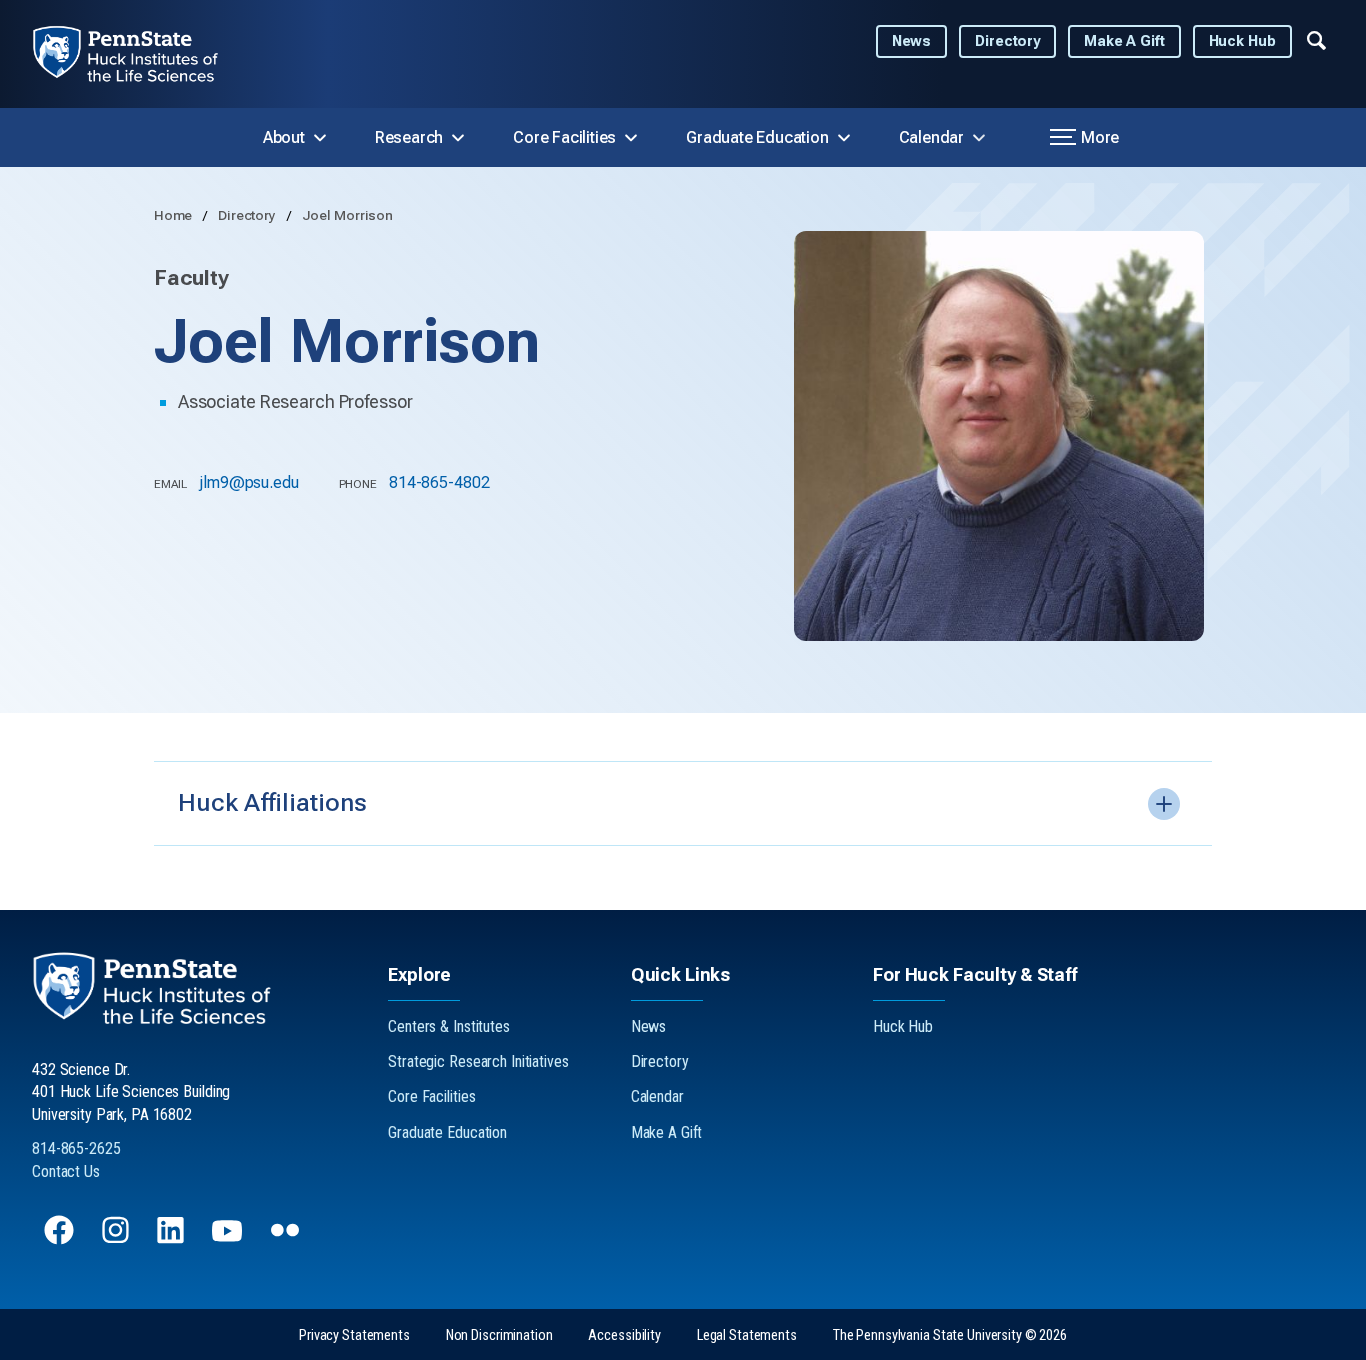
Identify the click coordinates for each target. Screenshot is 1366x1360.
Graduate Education (757, 137)
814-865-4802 (439, 482)
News (912, 41)
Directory (1007, 41)
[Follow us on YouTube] (229, 1239)
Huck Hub (1242, 41)
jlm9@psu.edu (249, 482)
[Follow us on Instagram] (117, 1239)
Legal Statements (747, 1335)
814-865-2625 (76, 1148)
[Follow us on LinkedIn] (172, 1239)
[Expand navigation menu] (1316, 39)
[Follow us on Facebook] (61, 1239)
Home (174, 215)
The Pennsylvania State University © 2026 (950, 1335)
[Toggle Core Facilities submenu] (631, 138)
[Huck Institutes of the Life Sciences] (141, 54)
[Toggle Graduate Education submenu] (844, 138)
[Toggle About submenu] (320, 138)
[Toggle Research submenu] (458, 138)
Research (409, 137)
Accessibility (624, 1335)
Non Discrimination (499, 1335)
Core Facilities (564, 137)
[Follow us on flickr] (287, 1239)
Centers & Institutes (449, 1026)
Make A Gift (1124, 41)
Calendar (931, 137)
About (284, 137)
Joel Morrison (347, 215)
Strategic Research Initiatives (478, 1061)
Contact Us (66, 1171)
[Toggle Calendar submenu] (979, 138)
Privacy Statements (354, 1335)
